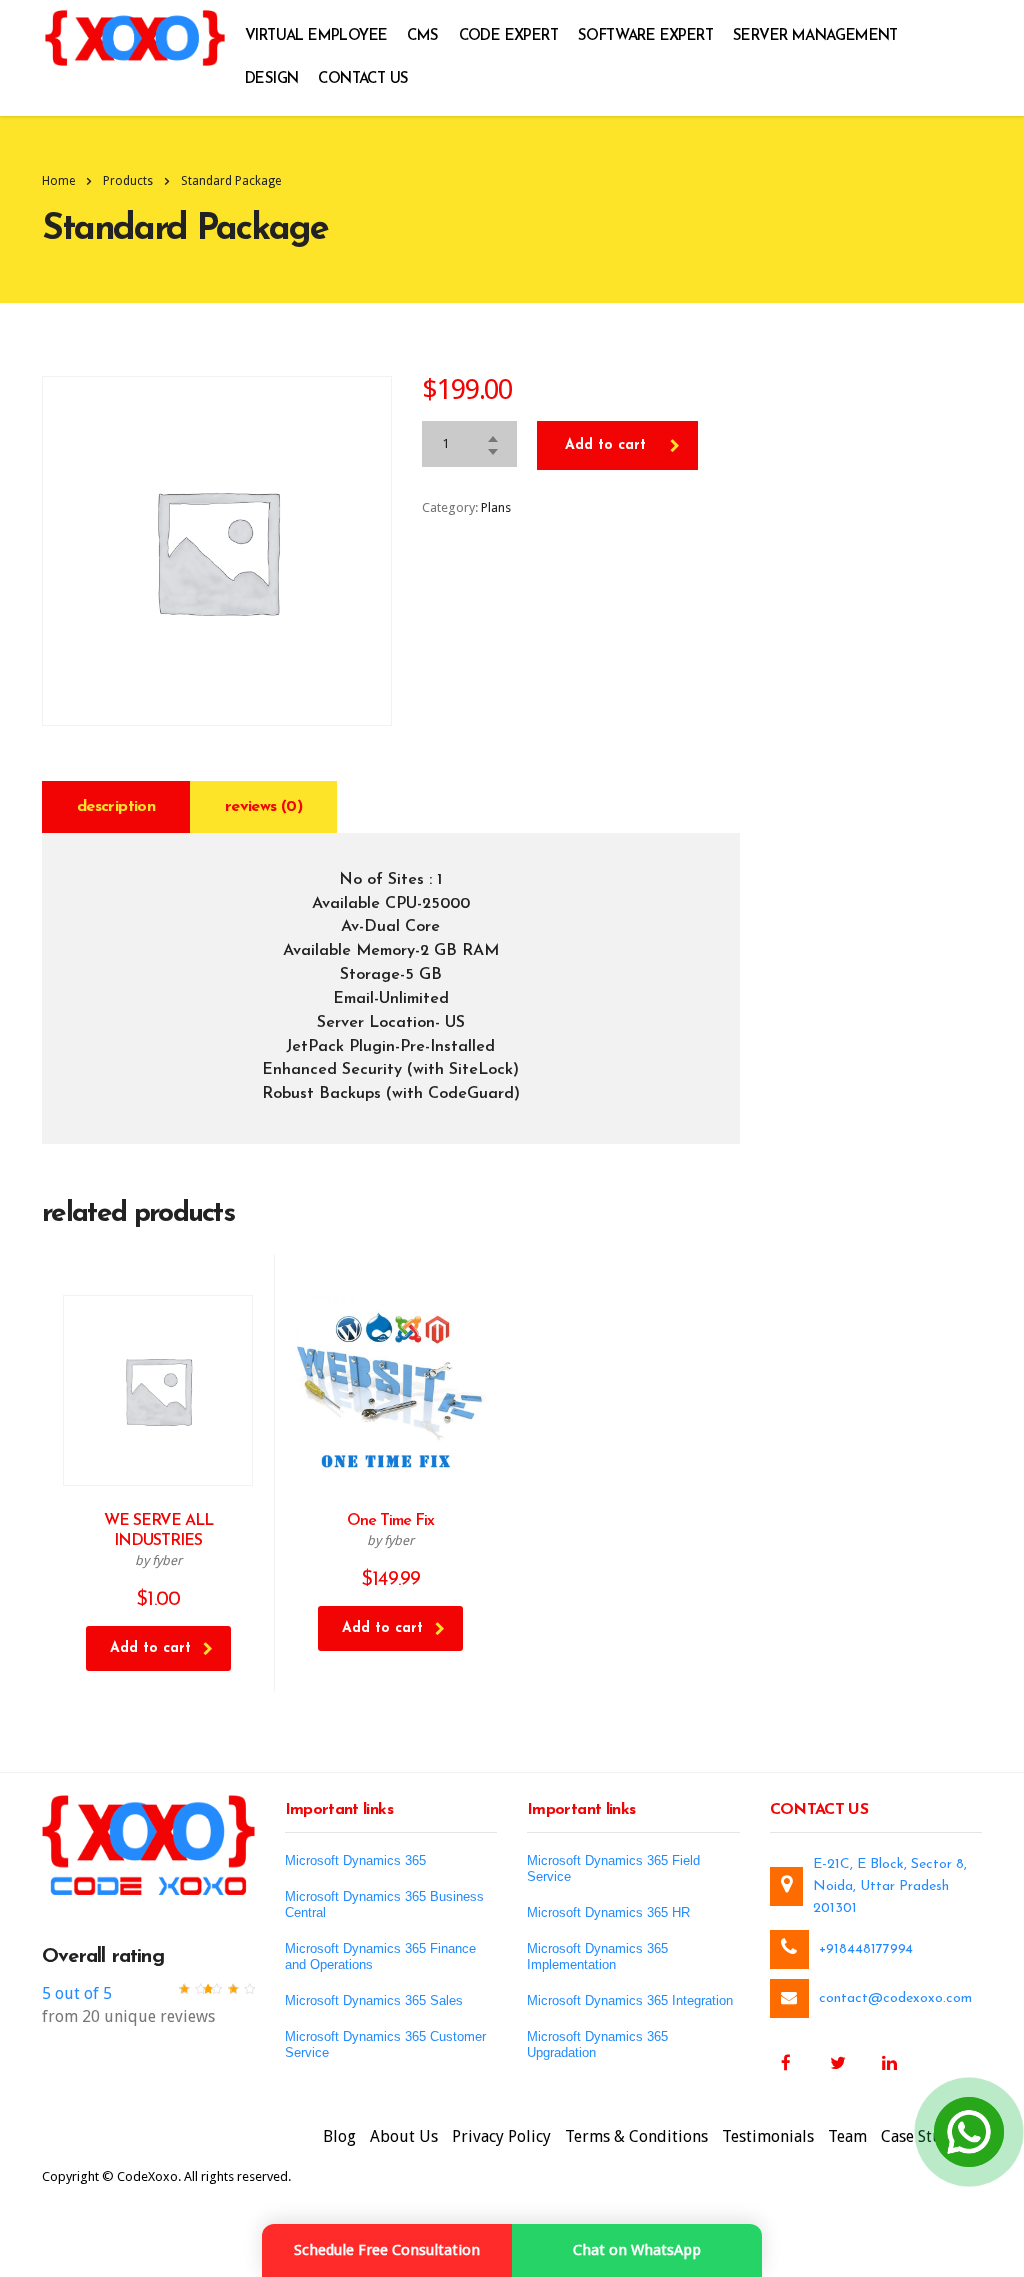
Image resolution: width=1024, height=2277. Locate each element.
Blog (339, 2136)
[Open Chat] (969, 2132)
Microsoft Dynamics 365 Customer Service (385, 2044)
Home (58, 181)
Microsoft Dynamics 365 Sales (374, 2000)
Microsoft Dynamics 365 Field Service (613, 1868)
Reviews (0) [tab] (263, 807)
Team (847, 2136)
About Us (404, 2136)
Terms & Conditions (636, 2136)
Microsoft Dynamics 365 (355, 1860)
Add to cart (605, 445)
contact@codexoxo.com (895, 1998)
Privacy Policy (501, 2136)
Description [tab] (116, 807)
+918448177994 (866, 1949)
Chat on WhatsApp (637, 2250)
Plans (496, 507)
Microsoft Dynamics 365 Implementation (597, 1956)
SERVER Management (815, 36)
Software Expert (645, 36)
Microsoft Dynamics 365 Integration (630, 2000)
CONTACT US (363, 79)
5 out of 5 (77, 1993)
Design (271, 79)
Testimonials (768, 2136)
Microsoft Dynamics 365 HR (608, 1912)
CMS (422, 36)
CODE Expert (508, 36)
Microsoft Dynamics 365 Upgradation (597, 2044)
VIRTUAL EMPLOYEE (316, 36)
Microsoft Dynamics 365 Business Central (384, 1904)
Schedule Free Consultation (387, 2250)
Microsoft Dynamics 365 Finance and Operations (380, 1956)
